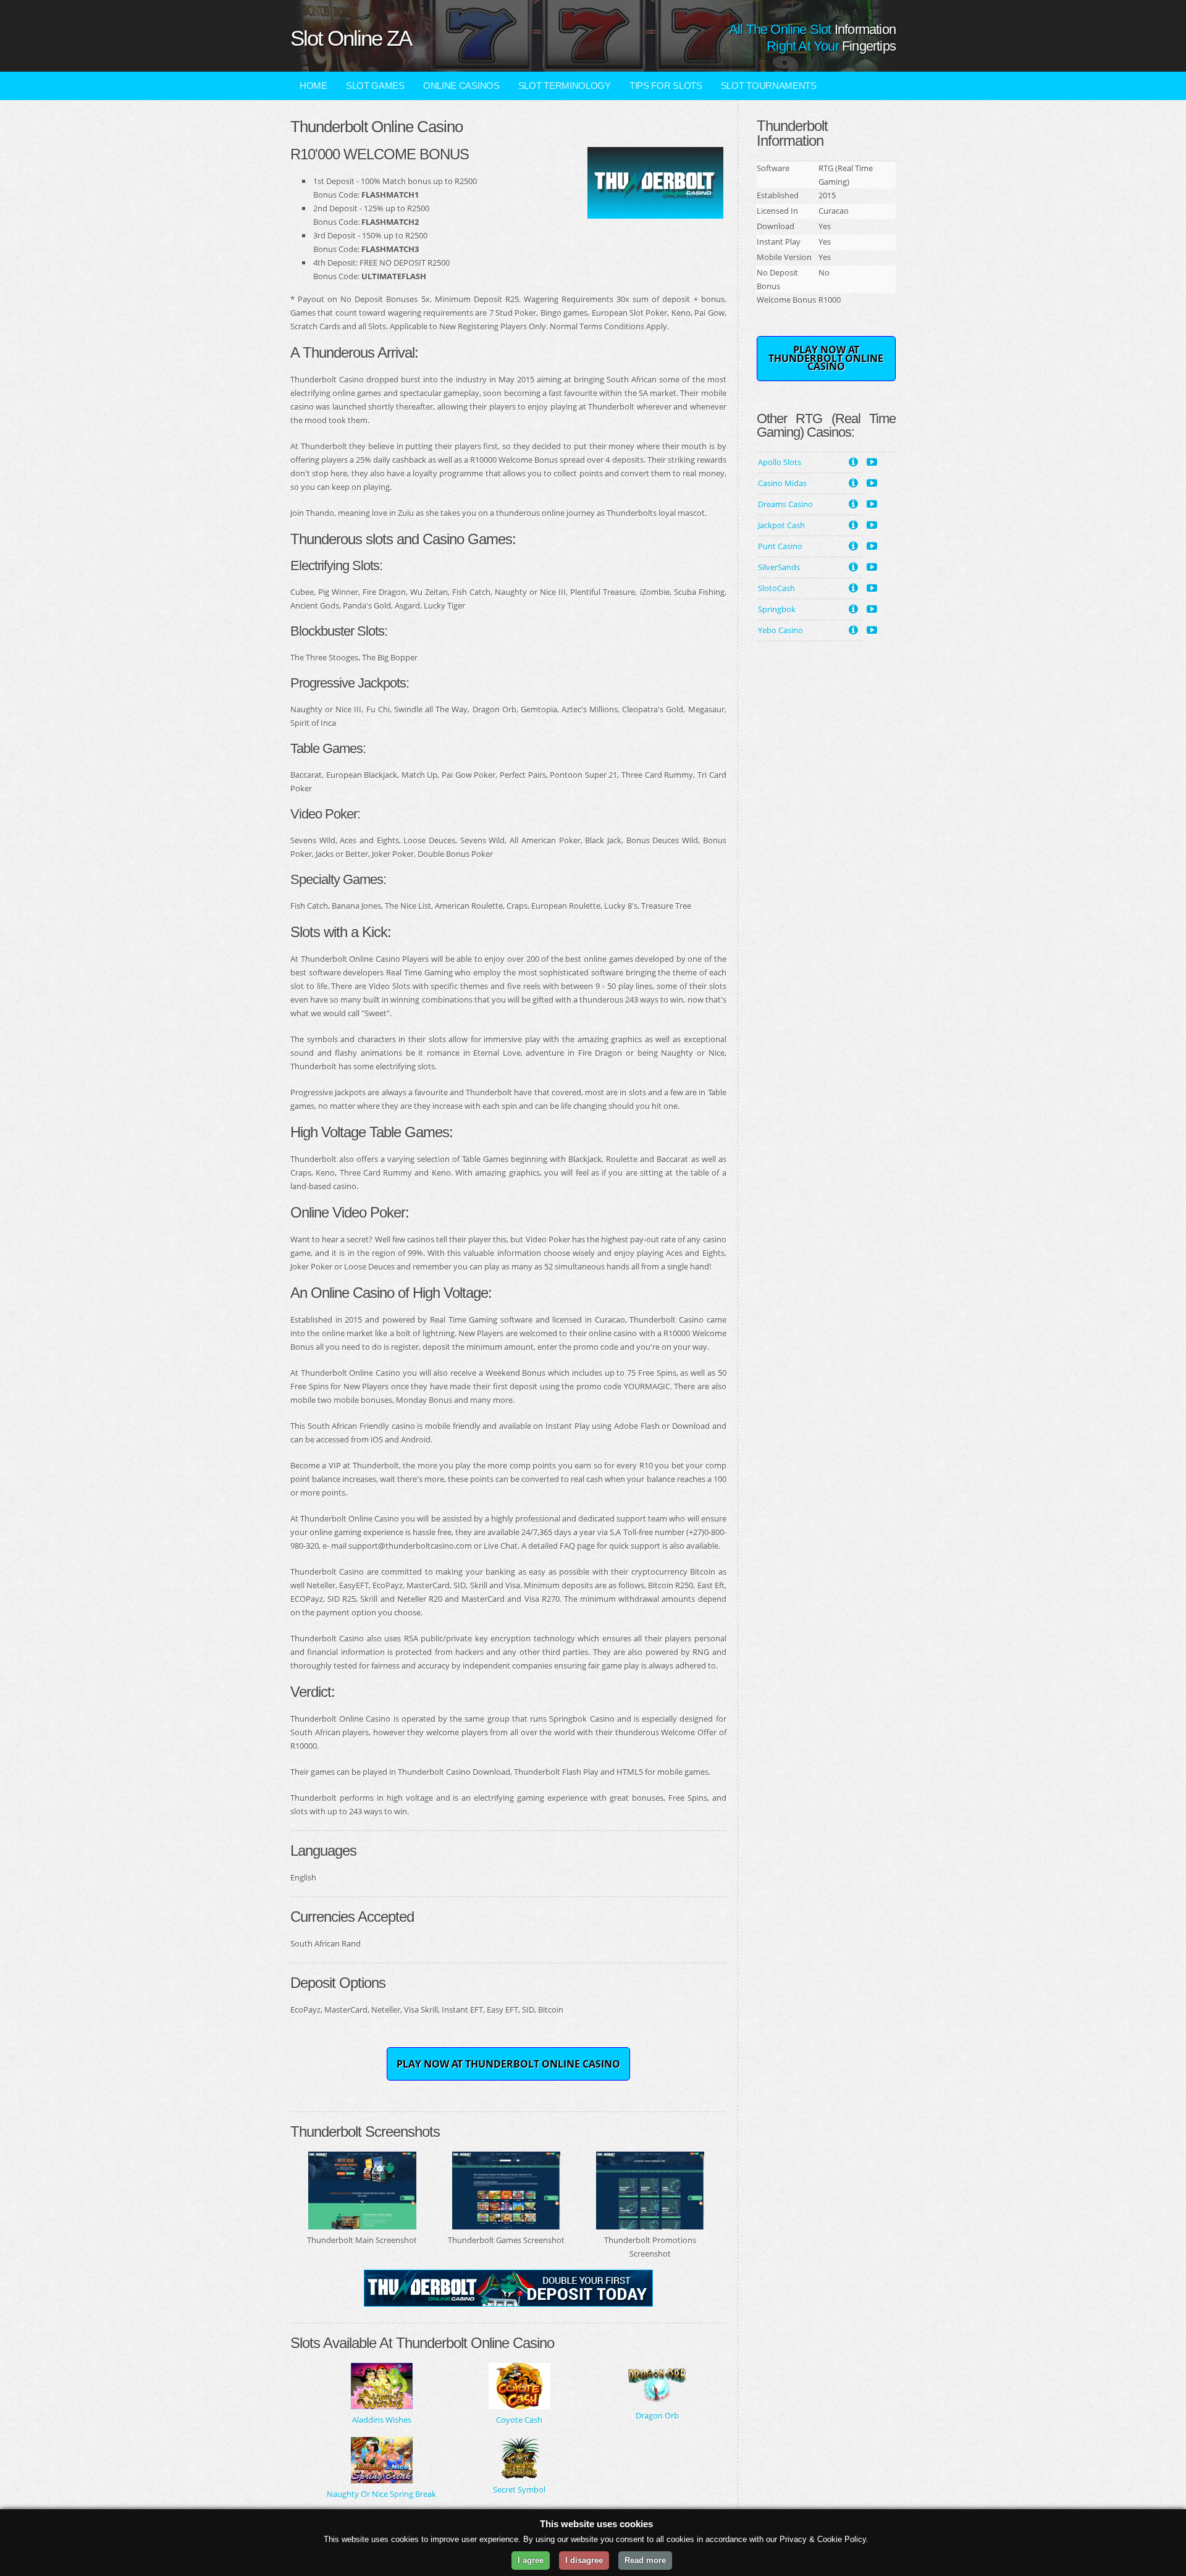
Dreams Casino (785, 504)
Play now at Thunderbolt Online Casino (508, 2064)
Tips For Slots (666, 86)
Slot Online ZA (351, 38)
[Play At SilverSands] (872, 566)
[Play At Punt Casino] (872, 545)
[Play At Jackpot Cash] (872, 524)
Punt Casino (780, 546)
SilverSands (779, 567)
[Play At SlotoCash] (872, 587)
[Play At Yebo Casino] (872, 629)
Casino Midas (782, 483)
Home (313, 86)
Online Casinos (461, 86)
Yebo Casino (780, 630)
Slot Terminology (565, 86)
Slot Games (375, 86)
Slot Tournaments (769, 86)
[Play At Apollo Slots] (872, 461)
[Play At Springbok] (872, 608)
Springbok (777, 609)
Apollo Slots (780, 462)
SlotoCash (776, 588)
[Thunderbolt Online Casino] (655, 212)
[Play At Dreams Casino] (872, 503)
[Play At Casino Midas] (872, 482)
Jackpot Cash (781, 525)
